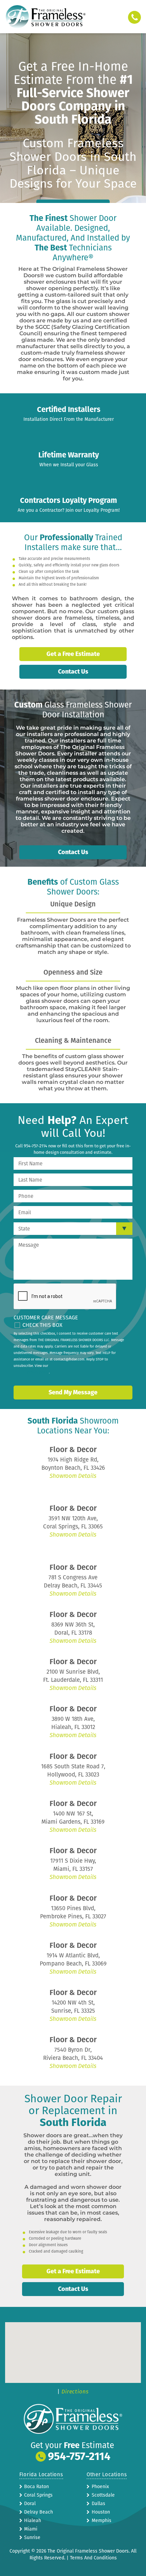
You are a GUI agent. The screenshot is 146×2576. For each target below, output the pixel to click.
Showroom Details (73, 1476)
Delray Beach (39, 2512)
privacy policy (38, 1372)
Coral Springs (38, 2495)
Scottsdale (103, 2495)
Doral (30, 2504)
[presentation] (65, 1297)
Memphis (102, 2521)
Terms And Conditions (93, 2558)
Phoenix (100, 2487)
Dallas (98, 2504)
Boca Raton (36, 2487)
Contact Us (73, 672)
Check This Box (42, 1325)
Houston (101, 2512)
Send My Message (73, 1392)
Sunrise (32, 2537)
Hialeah (33, 2521)
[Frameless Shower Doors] (45, 17)
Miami (31, 2529)
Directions (75, 2392)
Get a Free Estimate (73, 654)
